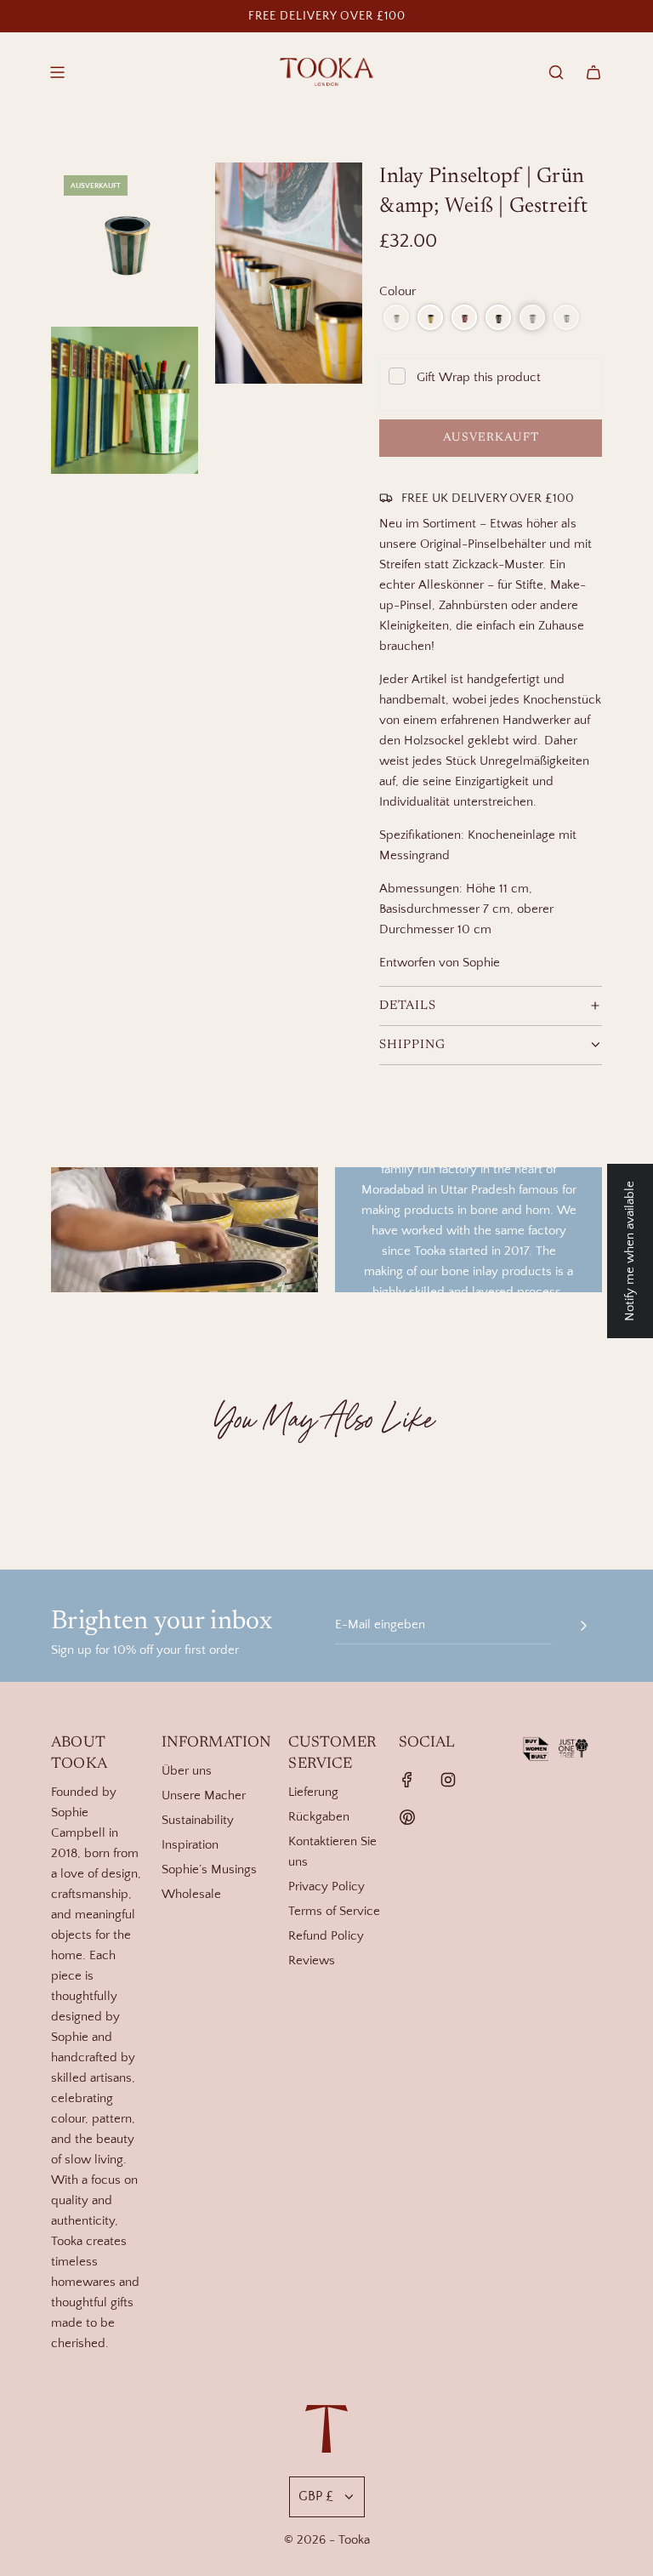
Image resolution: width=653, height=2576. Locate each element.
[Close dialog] (621, 32)
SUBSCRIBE (493, 1504)
